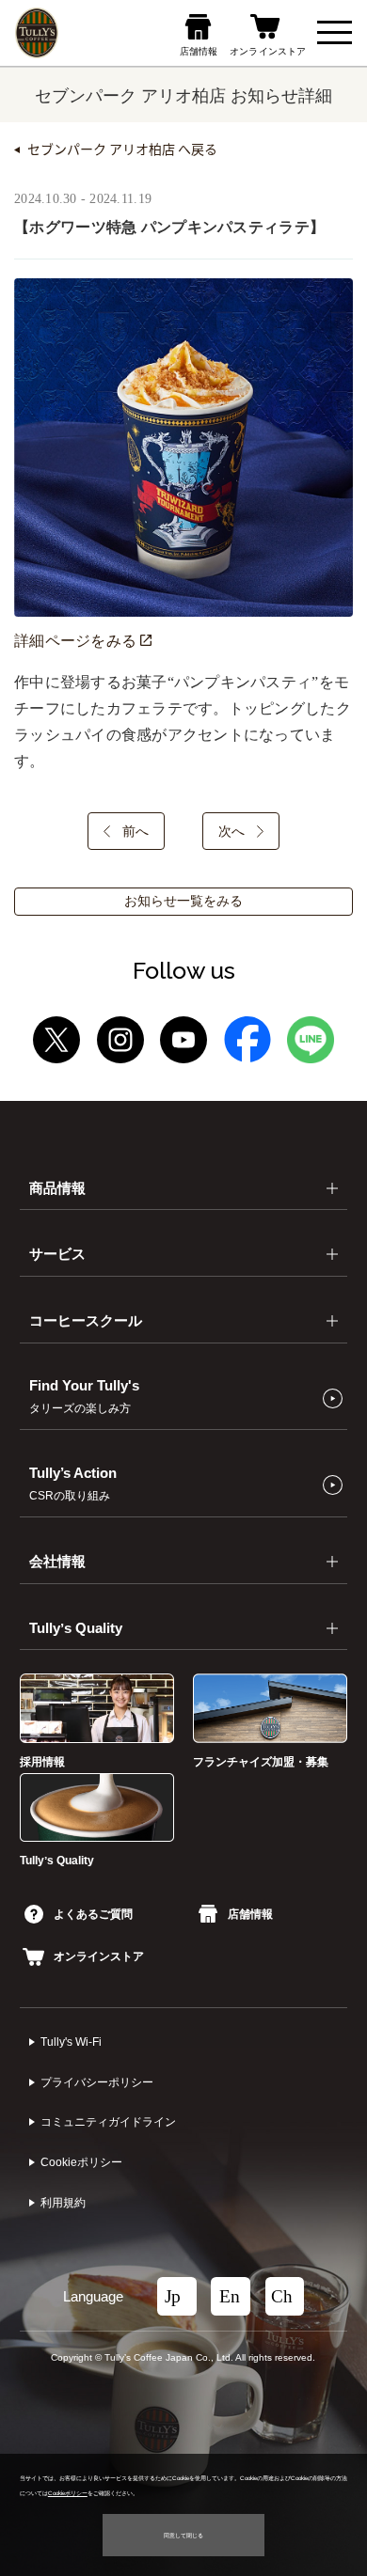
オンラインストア (99, 1956)
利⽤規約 (63, 2203)
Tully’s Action (73, 1484)
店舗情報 (250, 1914)
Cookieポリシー (81, 2162)
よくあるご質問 (93, 1914)
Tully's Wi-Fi (71, 2042)
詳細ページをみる (77, 641)
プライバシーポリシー (97, 2082)
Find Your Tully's (84, 1397)
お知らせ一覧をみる (183, 901)
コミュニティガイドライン (108, 2122)
